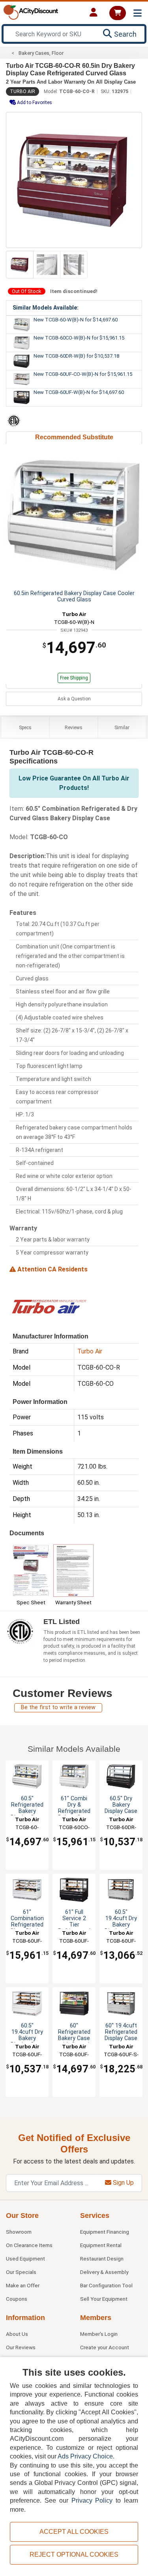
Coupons (17, 2299)
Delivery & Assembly (104, 2272)
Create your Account (105, 2347)
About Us (17, 2334)
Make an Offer (23, 2285)
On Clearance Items (29, 2245)
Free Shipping (74, 678)
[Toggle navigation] (138, 13)
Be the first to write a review (58, 1707)
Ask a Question (74, 699)
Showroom (19, 2232)
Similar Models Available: (46, 308)
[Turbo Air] (49, 1306)
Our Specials (21, 2272)
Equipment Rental (101, 2245)
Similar (122, 728)
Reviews (74, 728)
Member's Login (99, 2334)
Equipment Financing (105, 2232)
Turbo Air (22, 91)
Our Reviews (21, 2347)
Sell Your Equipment (104, 2299)
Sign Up (123, 2183)
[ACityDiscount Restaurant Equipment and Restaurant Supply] (31, 12)
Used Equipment (25, 2259)
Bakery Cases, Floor (41, 53)
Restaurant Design (102, 2259)
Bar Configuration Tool (106, 2285)
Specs (25, 728)
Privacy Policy (92, 2500)
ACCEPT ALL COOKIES (74, 2532)
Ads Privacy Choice (85, 2456)
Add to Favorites (34, 103)
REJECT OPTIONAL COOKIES (74, 2555)
